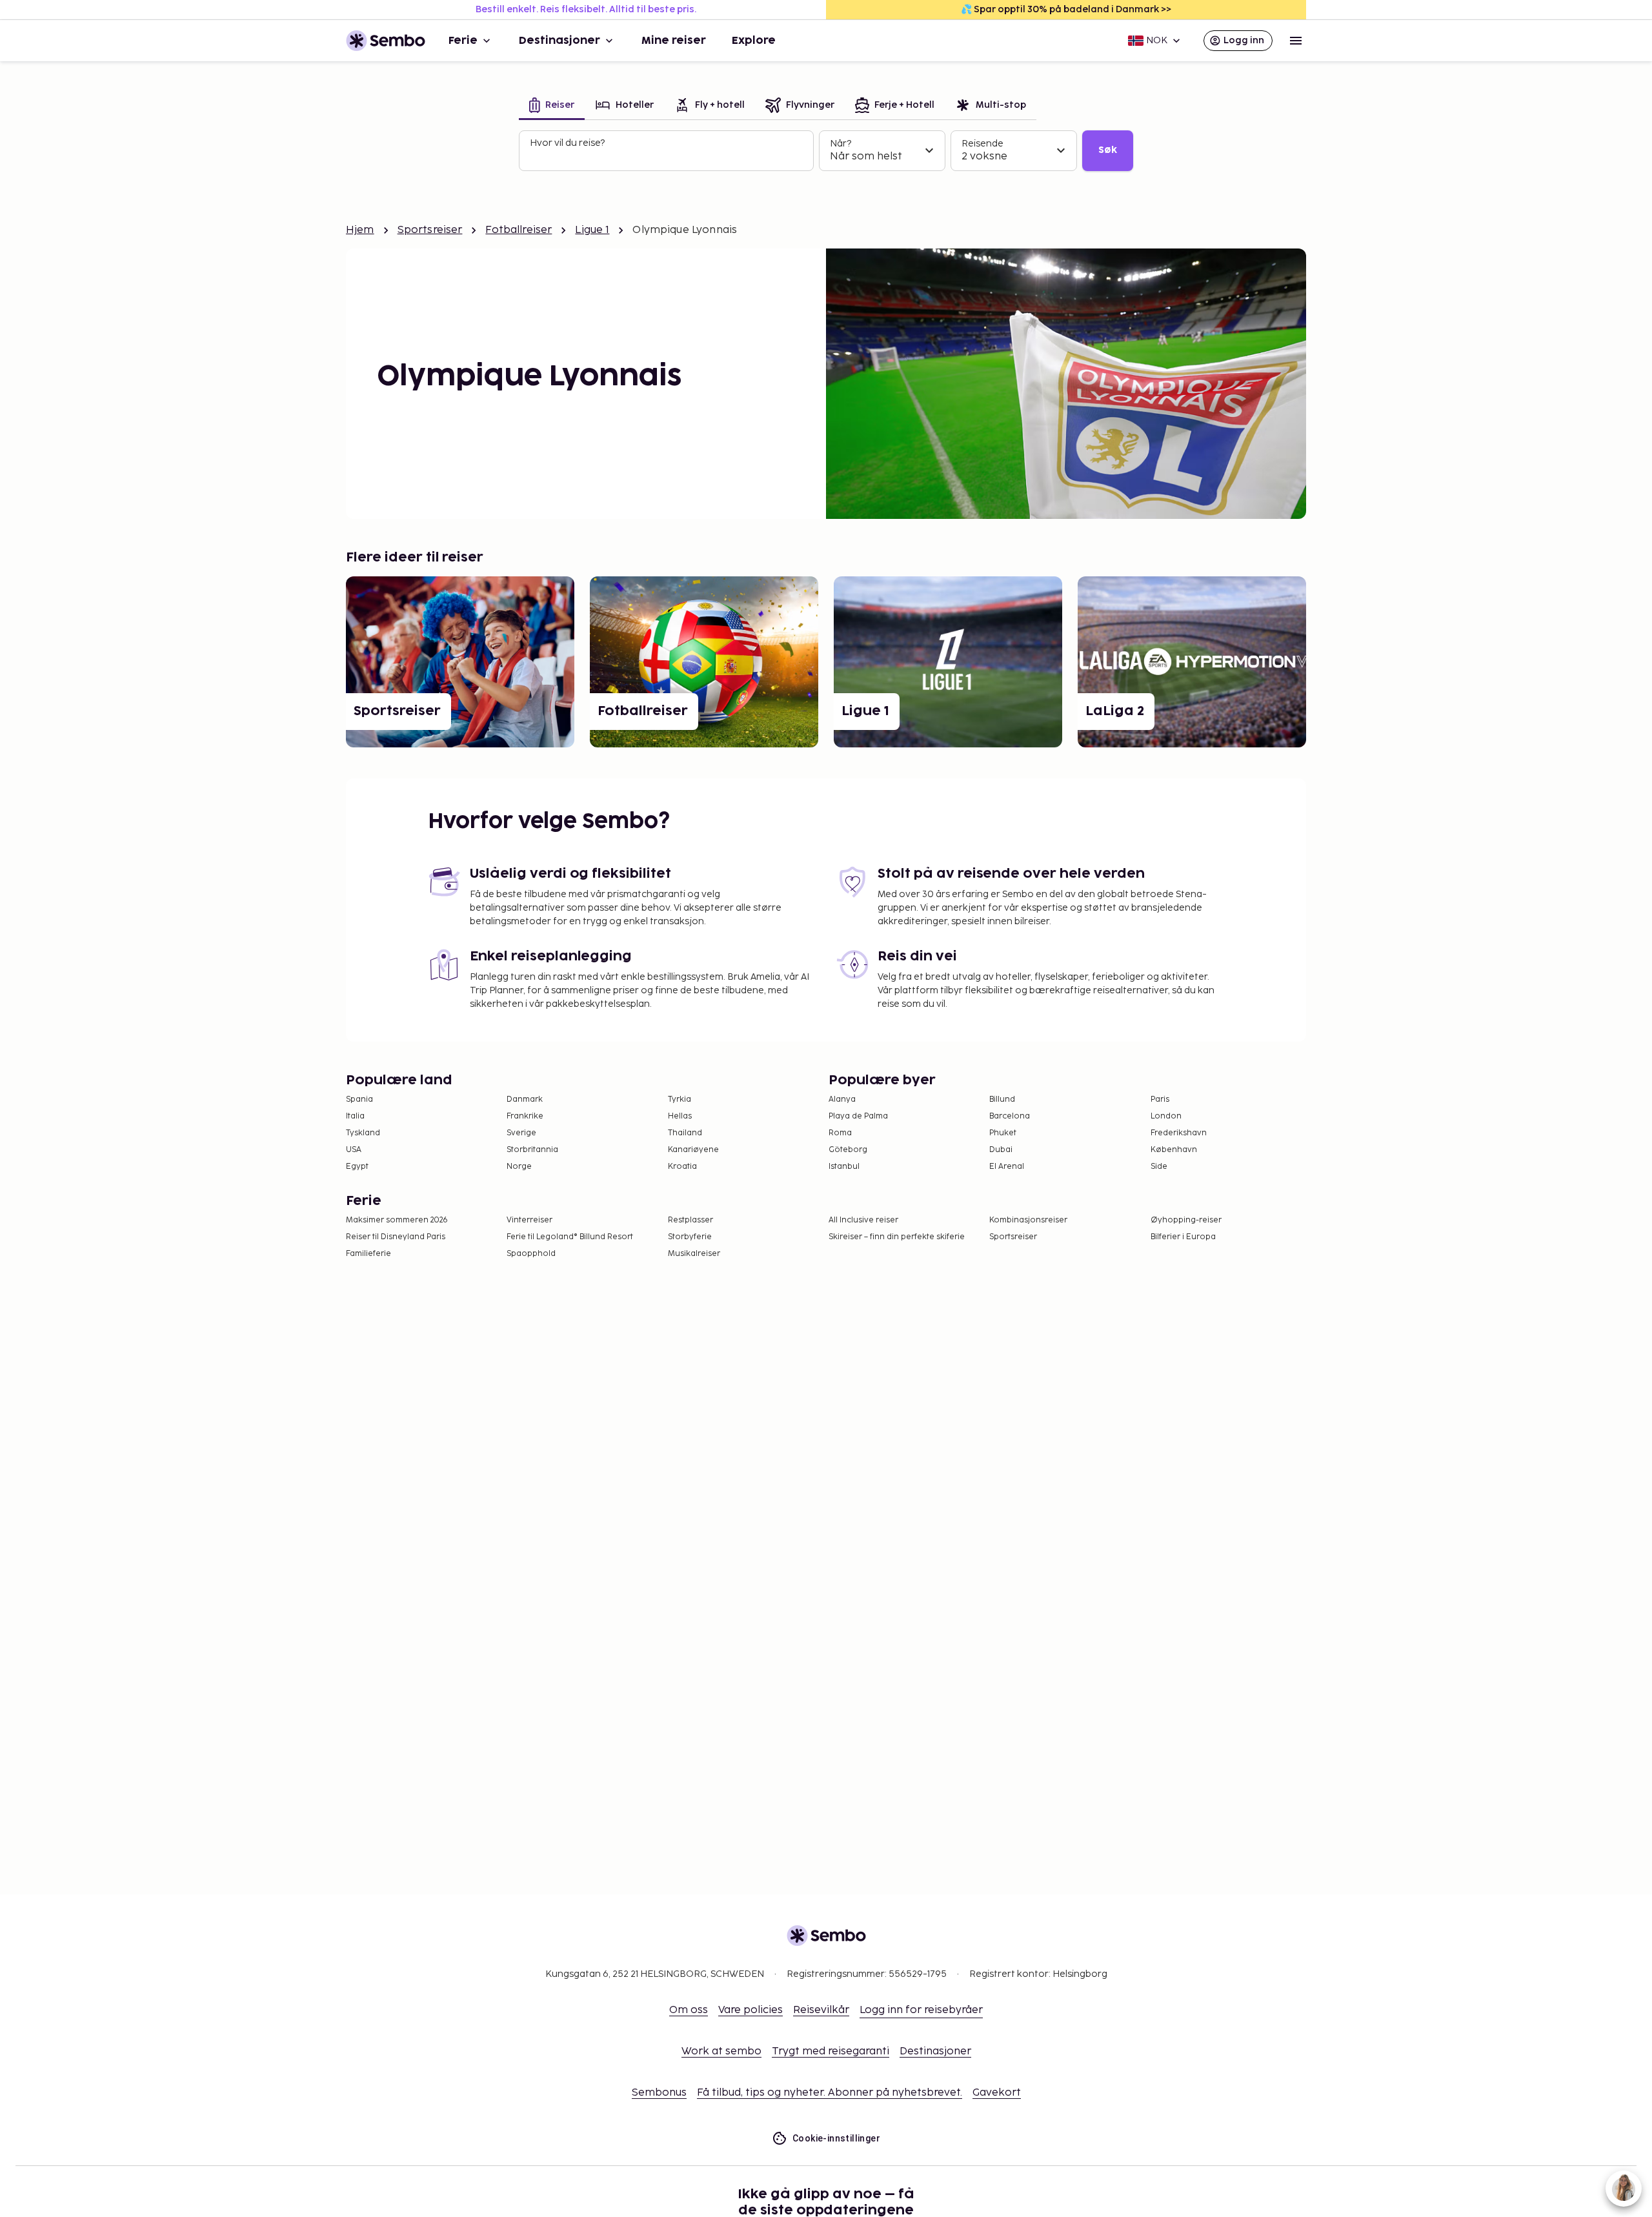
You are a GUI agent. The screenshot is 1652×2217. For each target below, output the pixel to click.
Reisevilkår (821, 2010)
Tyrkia (680, 1099)
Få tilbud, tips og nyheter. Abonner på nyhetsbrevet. (830, 2093)
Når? (841, 144)
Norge (519, 1167)
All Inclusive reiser (863, 1220)
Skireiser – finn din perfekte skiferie (897, 1237)
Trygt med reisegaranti (831, 2051)
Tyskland (363, 1133)
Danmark (525, 1099)
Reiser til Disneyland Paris (396, 1237)
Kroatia (682, 1167)
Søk (1108, 150)
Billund (1002, 1099)
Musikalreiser (694, 1254)
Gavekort (997, 2093)
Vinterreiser (529, 1220)
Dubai (1001, 1150)
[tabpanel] (826, 151)
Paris (1160, 1099)
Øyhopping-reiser (1186, 1220)
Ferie (463, 41)
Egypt (357, 1167)
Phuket (1003, 1133)
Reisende (982, 144)
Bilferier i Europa (1183, 1237)
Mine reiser (674, 41)
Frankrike (525, 1116)
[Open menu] (1296, 41)
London (1166, 1116)
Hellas (680, 1116)
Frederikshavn (1179, 1133)
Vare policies (750, 2010)
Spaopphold (531, 1254)
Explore (754, 41)
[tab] (552, 106)
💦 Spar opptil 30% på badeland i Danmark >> (1066, 9)
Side (1159, 1167)
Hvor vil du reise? (567, 143)
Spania (359, 1099)
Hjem (360, 230)
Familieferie (368, 1254)
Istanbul (844, 1167)
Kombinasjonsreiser (1028, 1220)
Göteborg (848, 1150)
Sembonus (659, 2093)
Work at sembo (721, 2051)
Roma (840, 1133)
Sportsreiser (430, 230)
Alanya (842, 1099)
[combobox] (668, 156)
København (1174, 1150)
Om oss (689, 2010)
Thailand (685, 1133)
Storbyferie (690, 1237)
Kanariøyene (693, 1150)
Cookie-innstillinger (836, 2138)
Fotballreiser (519, 230)
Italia (355, 1116)
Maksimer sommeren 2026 (397, 1220)
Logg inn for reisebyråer (921, 2010)
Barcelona (1010, 1116)
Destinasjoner (559, 41)
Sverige (521, 1133)
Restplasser (690, 1220)
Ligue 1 (592, 230)
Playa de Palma (858, 1116)
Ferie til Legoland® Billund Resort (570, 1237)
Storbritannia (532, 1150)
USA (354, 1150)
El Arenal (1007, 1167)
